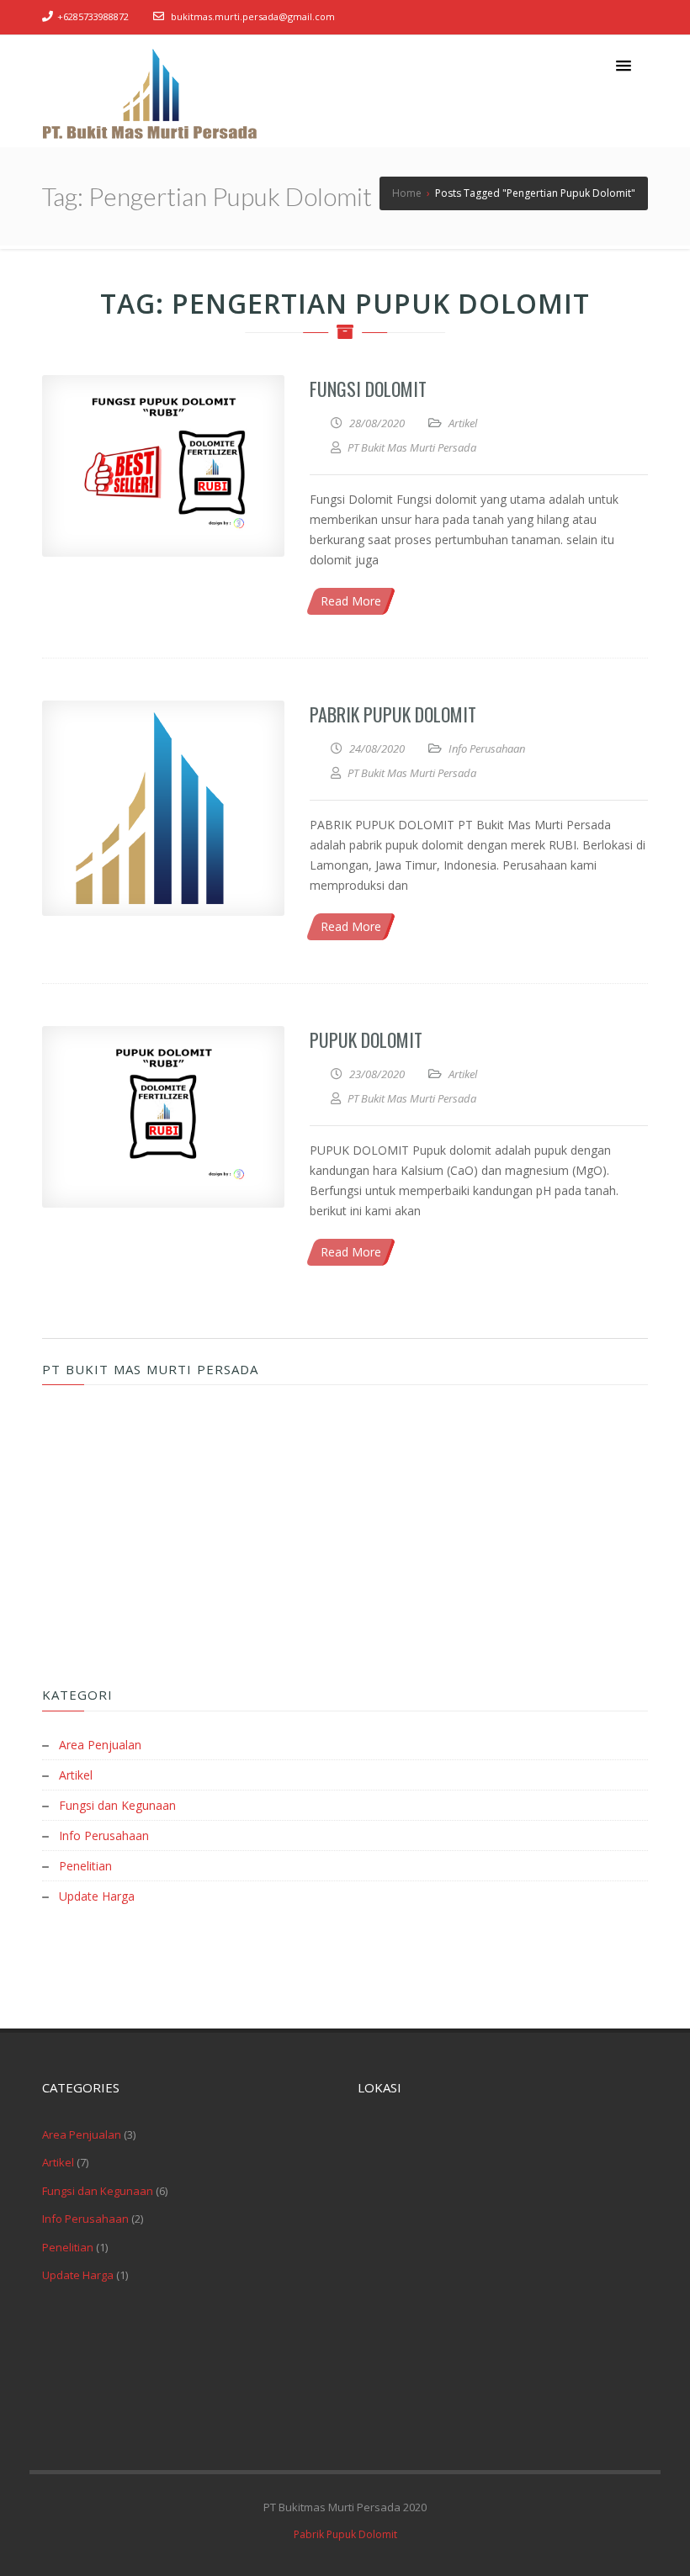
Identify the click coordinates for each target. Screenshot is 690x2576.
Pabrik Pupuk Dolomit (393, 714)
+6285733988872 (93, 16)
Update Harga (97, 1896)
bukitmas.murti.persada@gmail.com (253, 16)
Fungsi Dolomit (368, 389)
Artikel (463, 423)
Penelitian (85, 1866)
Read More (351, 601)
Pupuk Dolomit (366, 1039)
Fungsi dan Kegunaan (117, 1805)
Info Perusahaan (487, 748)
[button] (624, 66)
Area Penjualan (100, 1745)
